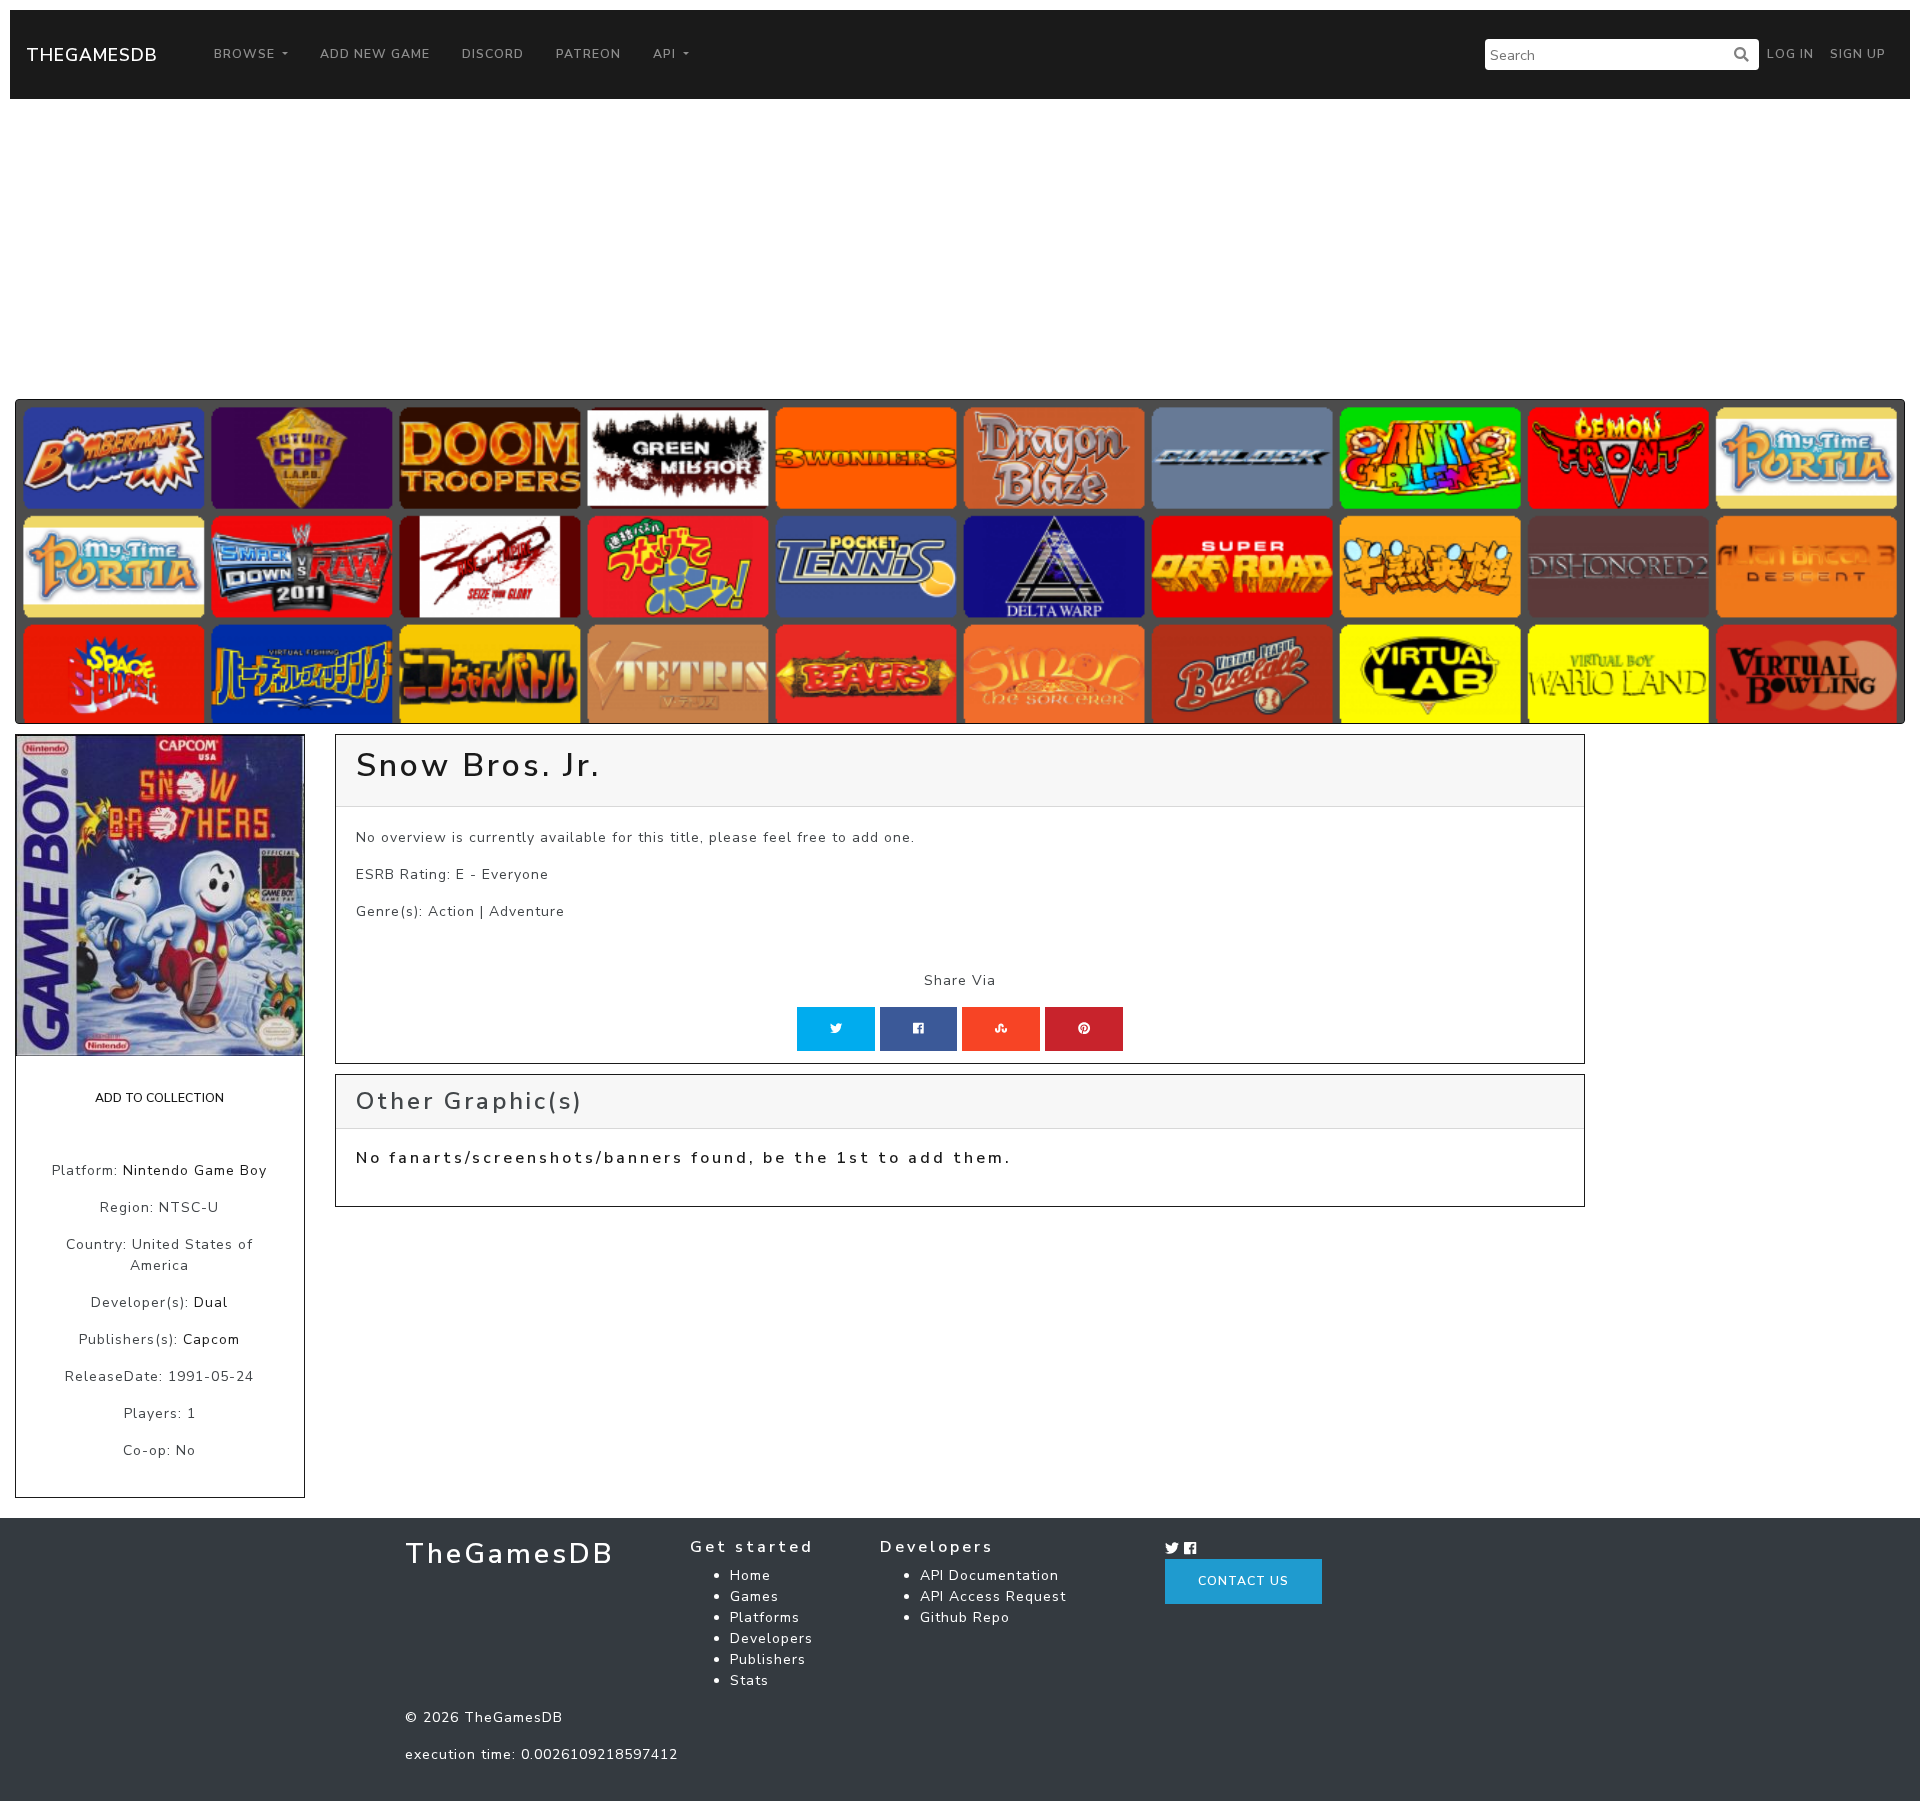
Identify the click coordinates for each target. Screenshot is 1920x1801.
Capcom (211, 1339)
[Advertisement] (960, 249)
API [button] (666, 54)
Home (750, 1575)
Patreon (588, 54)
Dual (211, 1302)
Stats (749, 1680)
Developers (771, 1638)
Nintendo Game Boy (195, 1170)
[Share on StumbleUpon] (1001, 1029)
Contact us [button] (1243, 1581)
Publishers (768, 1659)
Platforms (765, 1617)
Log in (1790, 54)
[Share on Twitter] (836, 1029)
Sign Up (1858, 54)
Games (754, 1596)
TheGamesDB (92, 55)
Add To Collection (159, 1098)
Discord (493, 54)
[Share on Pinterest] (1084, 1029)
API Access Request (993, 1596)
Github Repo (965, 1617)
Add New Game (375, 54)
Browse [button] (246, 54)
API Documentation (989, 1575)
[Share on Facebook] (918, 1029)
